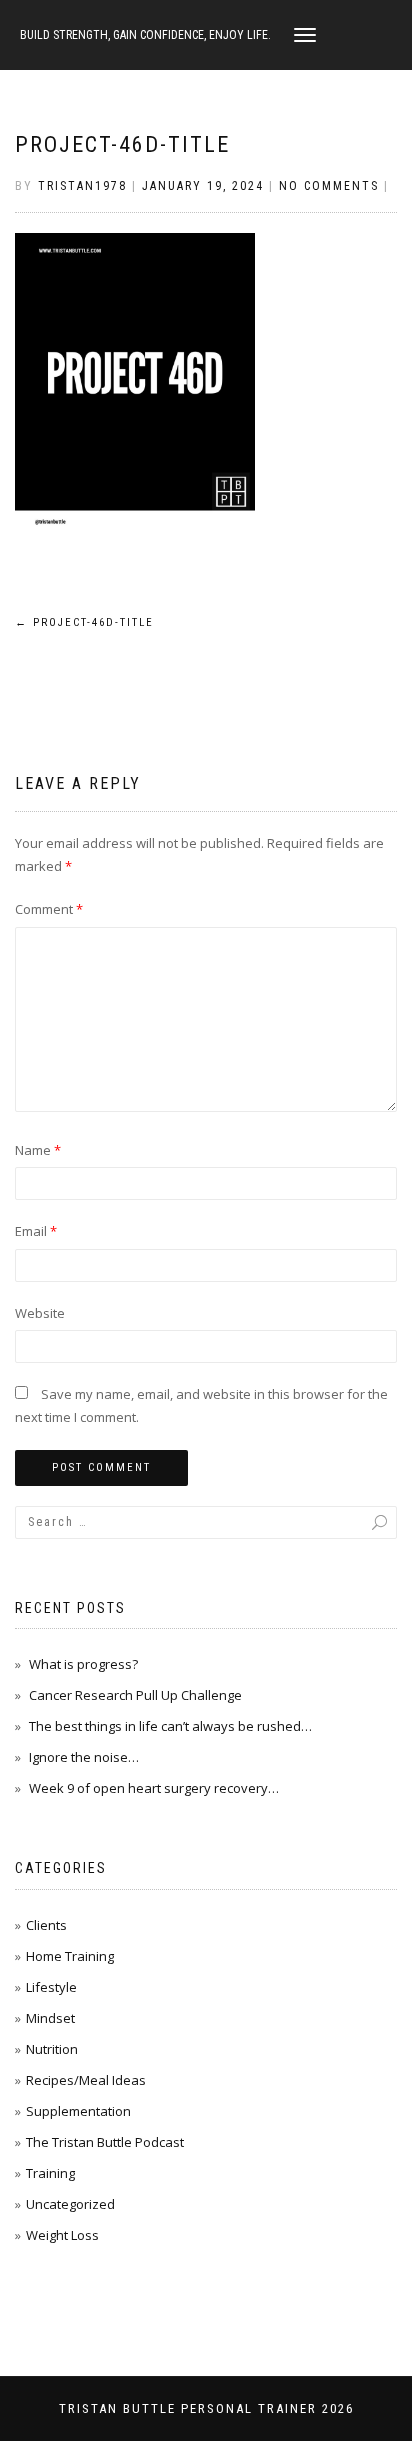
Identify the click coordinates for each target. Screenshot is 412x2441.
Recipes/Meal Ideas (86, 2080)
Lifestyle (51, 1987)
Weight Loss (62, 2235)
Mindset (50, 2018)
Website (40, 1313)
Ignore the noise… (84, 1757)
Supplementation (78, 2111)
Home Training (70, 1956)
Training (50, 2173)
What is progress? (83, 1664)
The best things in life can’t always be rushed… (170, 1726)
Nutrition (52, 2049)
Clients (46, 1925)
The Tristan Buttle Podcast (105, 2142)
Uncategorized (70, 2204)
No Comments (329, 186)
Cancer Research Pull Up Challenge (135, 1695)
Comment (49, 909)
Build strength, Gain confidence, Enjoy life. (145, 35)
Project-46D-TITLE (122, 144)
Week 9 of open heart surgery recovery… (154, 1788)
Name (38, 1150)
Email (36, 1231)
